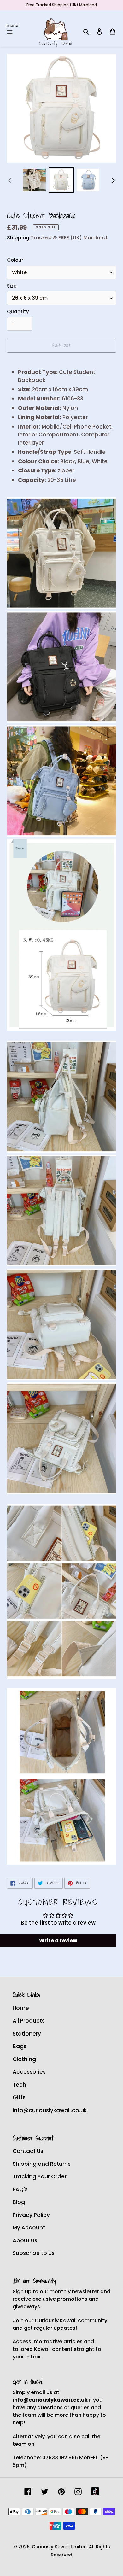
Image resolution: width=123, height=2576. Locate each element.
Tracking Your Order (40, 2176)
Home (21, 2008)
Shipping (18, 238)
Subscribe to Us (34, 2253)
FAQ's (20, 2189)
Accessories (29, 2072)
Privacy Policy (31, 2215)
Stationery (27, 2034)
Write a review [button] (58, 1940)
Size (12, 286)
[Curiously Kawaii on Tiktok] (95, 2491)
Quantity (18, 311)
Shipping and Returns (42, 2164)
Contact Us (28, 2151)
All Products (29, 2021)
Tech (19, 2085)
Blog (19, 2202)
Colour (15, 260)
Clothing (24, 2059)
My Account (29, 2228)
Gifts (19, 2097)
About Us (25, 2240)
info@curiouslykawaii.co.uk (50, 2110)
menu (12, 25)
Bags (20, 2046)
